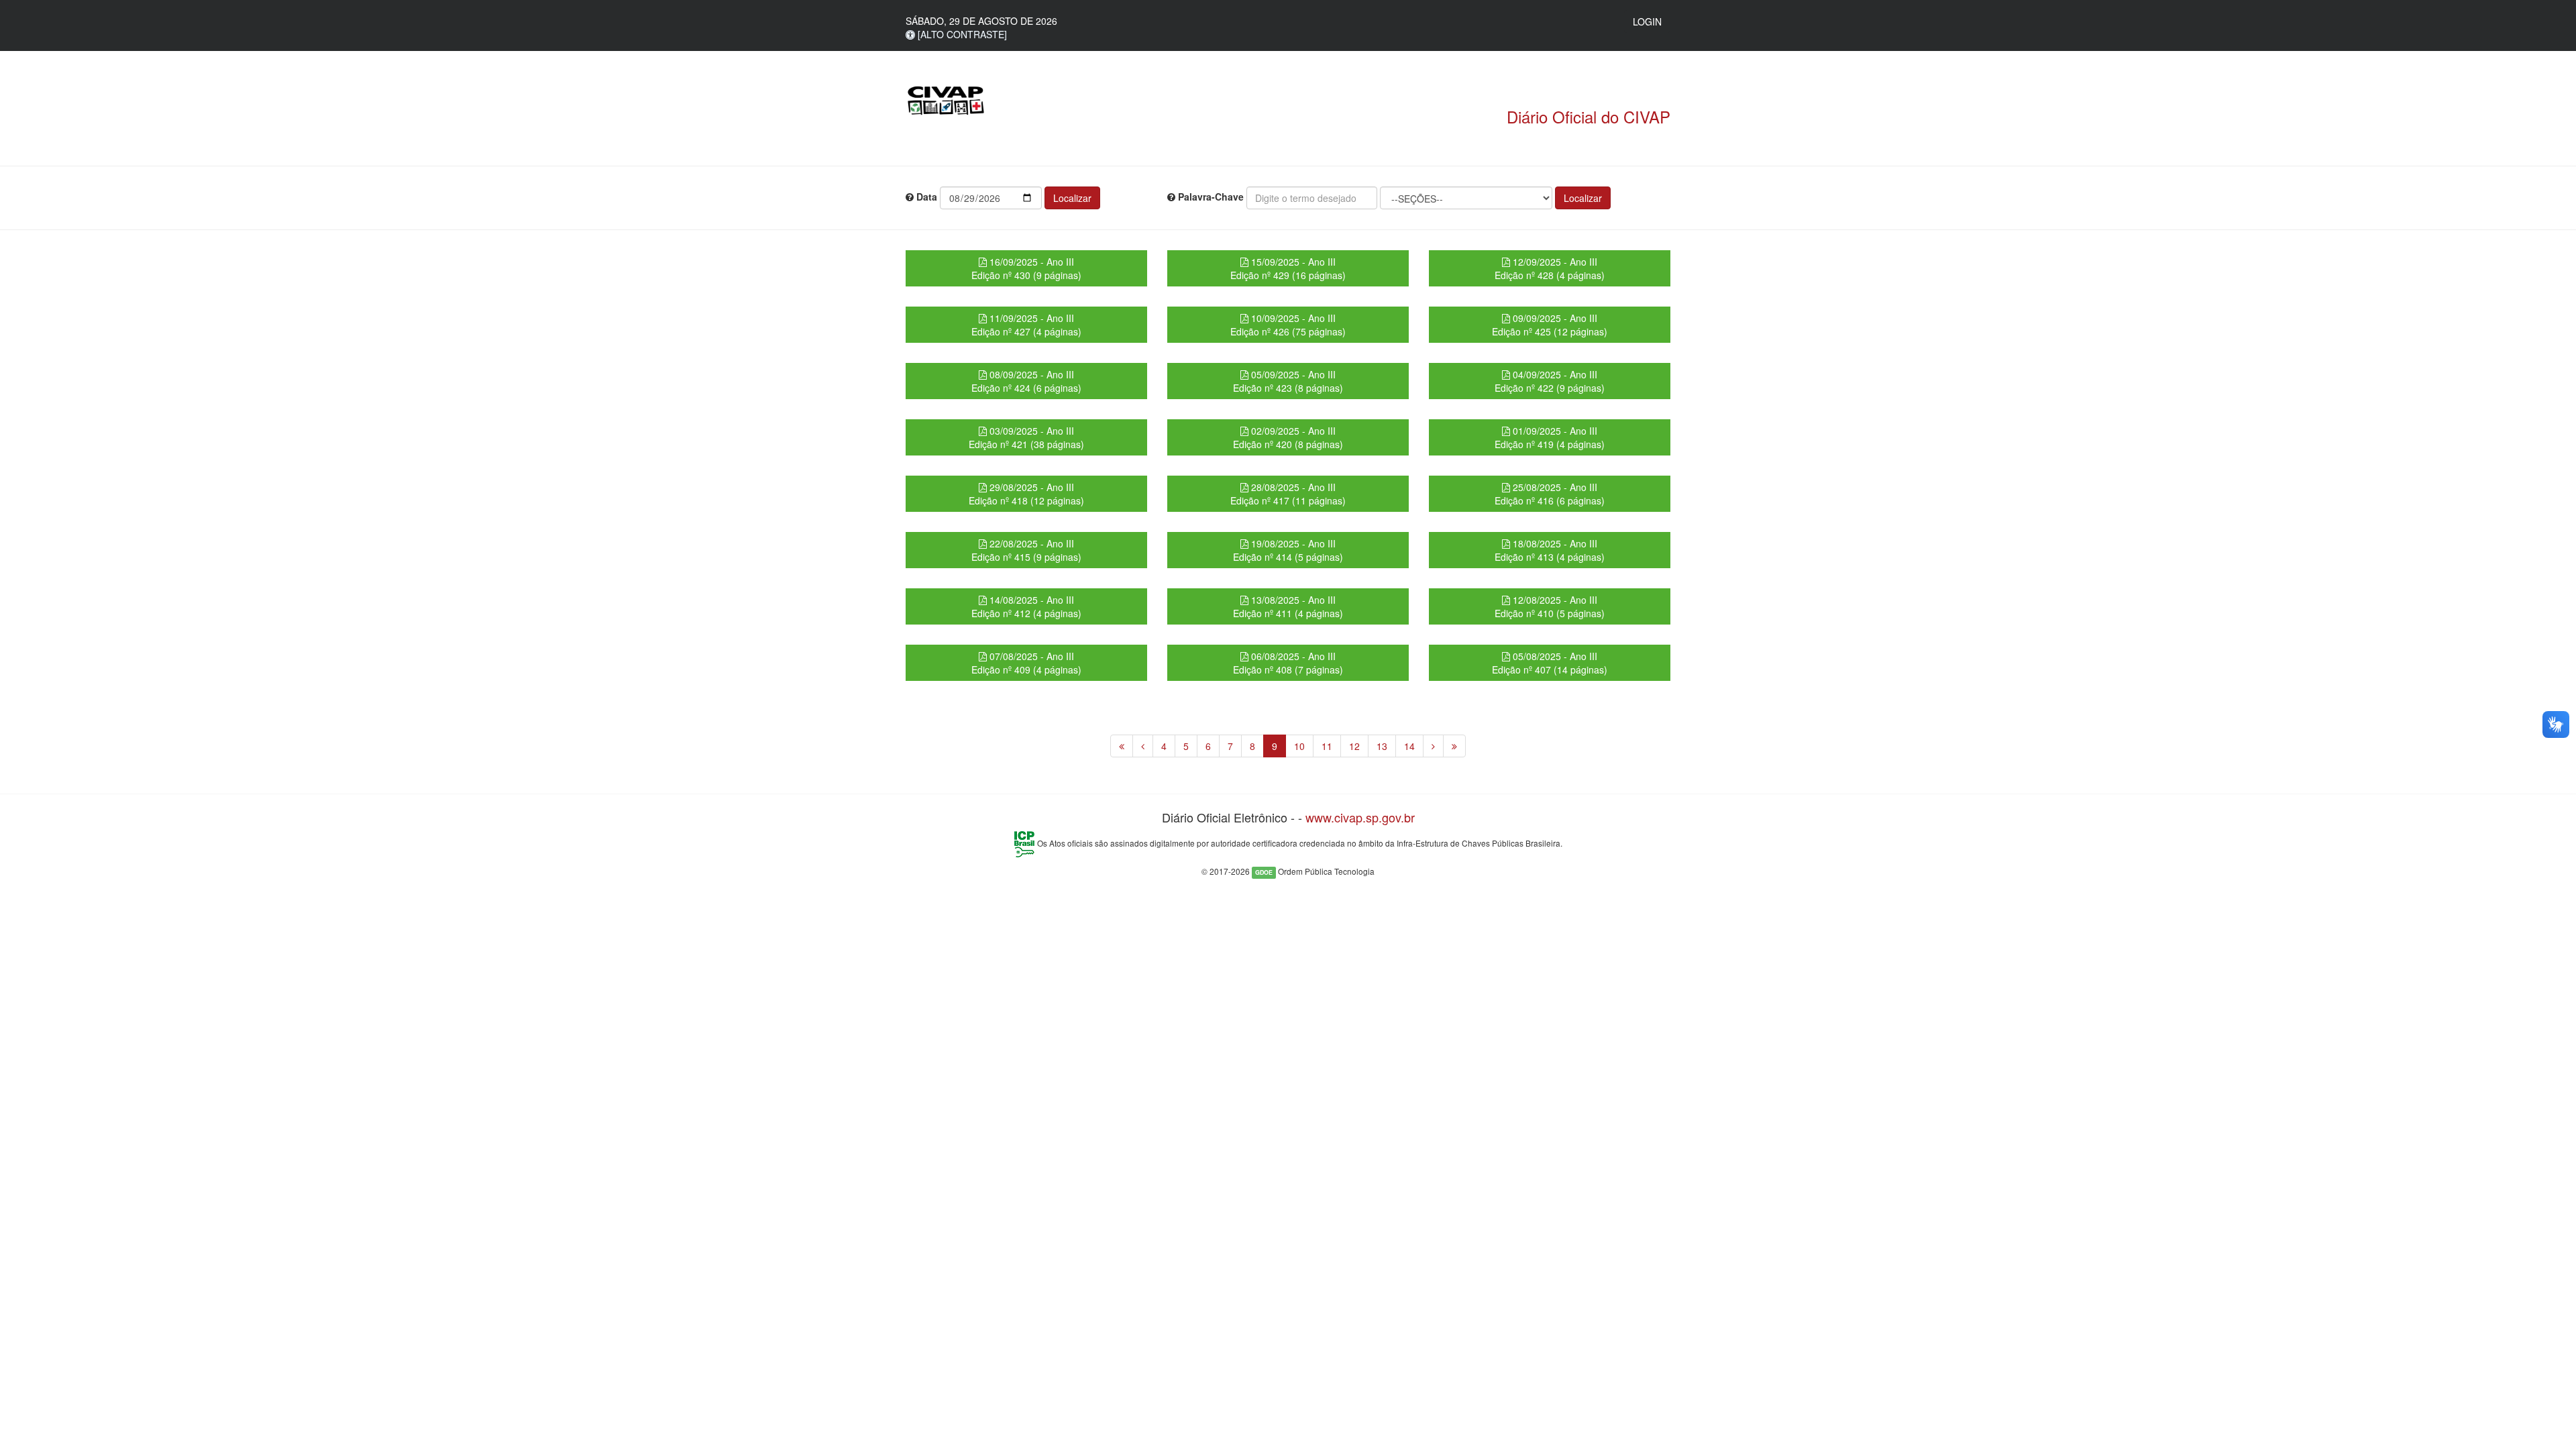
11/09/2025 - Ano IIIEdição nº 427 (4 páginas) (1026, 325)
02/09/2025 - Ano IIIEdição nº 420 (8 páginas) (1288, 437)
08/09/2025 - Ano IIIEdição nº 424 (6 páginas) (1026, 381)
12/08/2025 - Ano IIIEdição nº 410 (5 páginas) (1550, 606)
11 (1327, 746)
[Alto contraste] (961, 34)
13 (1382, 746)
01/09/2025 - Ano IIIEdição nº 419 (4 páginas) (1550, 437)
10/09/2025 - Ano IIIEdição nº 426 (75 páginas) (1288, 325)
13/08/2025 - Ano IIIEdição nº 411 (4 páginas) (1288, 606)
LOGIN (1647, 21)
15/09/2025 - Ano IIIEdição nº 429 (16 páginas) (1288, 268)
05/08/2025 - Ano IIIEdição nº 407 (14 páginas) (1550, 663)
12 (1354, 746)
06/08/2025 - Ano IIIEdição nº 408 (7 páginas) (1288, 663)
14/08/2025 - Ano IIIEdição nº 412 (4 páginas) (1026, 606)
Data (925, 197)
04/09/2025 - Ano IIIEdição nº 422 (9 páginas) (1550, 381)
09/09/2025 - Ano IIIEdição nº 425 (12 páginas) (1550, 325)
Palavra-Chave (1210, 197)
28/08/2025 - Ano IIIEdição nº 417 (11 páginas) (1288, 494)
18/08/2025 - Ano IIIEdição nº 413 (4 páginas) (1550, 550)
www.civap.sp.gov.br (1360, 817)
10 (1299, 746)
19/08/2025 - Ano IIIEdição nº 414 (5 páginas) (1288, 550)
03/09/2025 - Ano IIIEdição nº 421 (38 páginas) (1026, 437)
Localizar (1072, 198)
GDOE (1264, 872)
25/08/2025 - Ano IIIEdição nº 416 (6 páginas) (1550, 494)
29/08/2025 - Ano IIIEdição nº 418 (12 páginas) (1026, 494)
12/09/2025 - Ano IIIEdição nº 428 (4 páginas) (1550, 268)
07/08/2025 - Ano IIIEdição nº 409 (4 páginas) (1026, 663)
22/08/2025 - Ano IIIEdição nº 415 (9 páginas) (1026, 550)
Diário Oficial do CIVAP (1589, 116)
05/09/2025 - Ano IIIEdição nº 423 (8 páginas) (1288, 381)
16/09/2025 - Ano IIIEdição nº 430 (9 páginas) (1026, 268)
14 (1409, 746)
